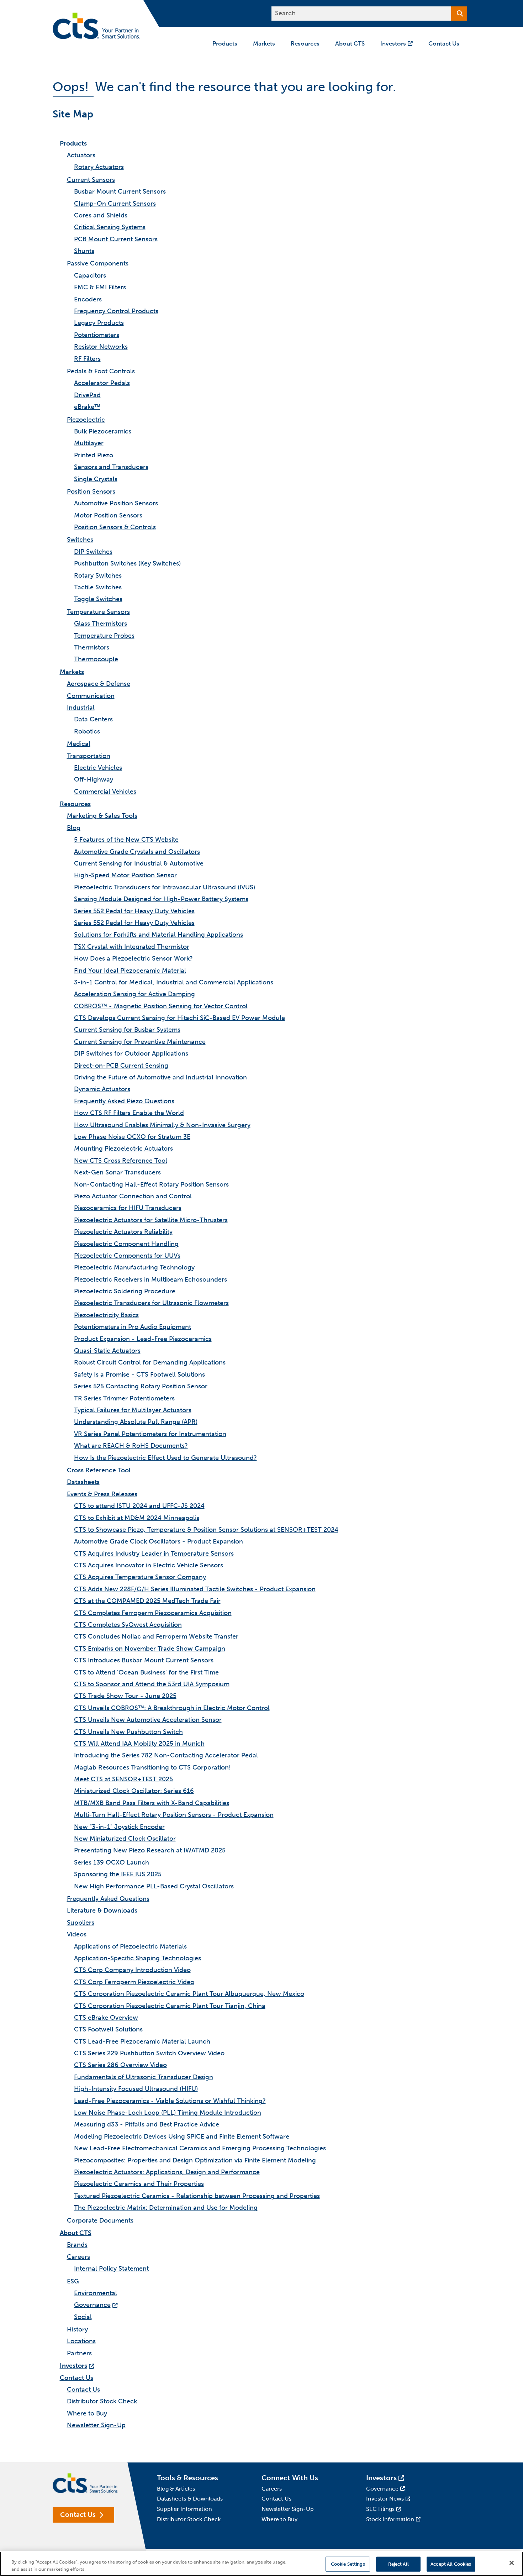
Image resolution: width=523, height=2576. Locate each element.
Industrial (81, 708)
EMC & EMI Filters (100, 287)
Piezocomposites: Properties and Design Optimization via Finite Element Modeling (195, 2160)
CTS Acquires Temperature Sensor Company (140, 1577)
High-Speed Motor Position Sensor (125, 875)
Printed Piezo (94, 455)
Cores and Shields (101, 215)
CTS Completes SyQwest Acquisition (128, 1625)
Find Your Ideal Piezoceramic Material (130, 971)
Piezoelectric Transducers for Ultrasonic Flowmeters (151, 1303)
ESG (73, 2281)
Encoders (88, 299)
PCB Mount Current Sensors (116, 239)
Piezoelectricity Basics (106, 1315)
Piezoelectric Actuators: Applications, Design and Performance (167, 2172)
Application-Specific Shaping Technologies (138, 1958)
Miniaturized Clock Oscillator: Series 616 (134, 1791)
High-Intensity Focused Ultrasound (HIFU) (136, 2089)
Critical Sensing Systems (110, 227)
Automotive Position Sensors (116, 503)
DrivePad (87, 395)
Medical (79, 744)
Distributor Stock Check (102, 2401)
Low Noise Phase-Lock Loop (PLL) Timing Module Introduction (168, 2113)
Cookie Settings (348, 2564)
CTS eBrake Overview (106, 2018)
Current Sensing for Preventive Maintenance (140, 1042)
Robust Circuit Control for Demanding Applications (150, 1362)
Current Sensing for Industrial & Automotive (139, 863)
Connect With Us (290, 2478)
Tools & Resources (187, 2478)
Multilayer (89, 443)
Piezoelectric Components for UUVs (127, 1256)
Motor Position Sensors (108, 515)
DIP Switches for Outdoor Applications (131, 1053)
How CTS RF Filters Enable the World (129, 1113)
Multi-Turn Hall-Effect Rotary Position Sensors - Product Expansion (174, 1815)
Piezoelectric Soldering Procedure (125, 1291)
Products (73, 143)
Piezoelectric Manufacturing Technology (134, 1267)
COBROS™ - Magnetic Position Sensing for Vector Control (161, 1006)
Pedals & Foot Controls (101, 371)
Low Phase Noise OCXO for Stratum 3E (132, 1137)
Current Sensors (91, 180)
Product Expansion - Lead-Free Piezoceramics (143, 1339)
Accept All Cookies (451, 2564)
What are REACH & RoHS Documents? (131, 1446)
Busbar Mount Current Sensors (120, 191)
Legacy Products (99, 323)
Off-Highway (94, 779)
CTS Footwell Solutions (108, 2029)
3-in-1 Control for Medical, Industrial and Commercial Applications (174, 982)
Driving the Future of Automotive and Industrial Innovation (160, 1077)
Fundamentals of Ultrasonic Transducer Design (144, 2077)
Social (83, 2317)
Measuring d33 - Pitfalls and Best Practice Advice (147, 2124)
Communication (91, 696)
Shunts (84, 251)
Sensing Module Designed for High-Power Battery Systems (161, 899)
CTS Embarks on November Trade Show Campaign (150, 1649)
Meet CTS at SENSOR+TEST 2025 (123, 1779)
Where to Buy (87, 2413)
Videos (77, 1934)
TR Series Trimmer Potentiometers (124, 1398)
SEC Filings (380, 2509)
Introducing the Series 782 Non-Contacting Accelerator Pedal (166, 1755)
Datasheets (83, 1482)
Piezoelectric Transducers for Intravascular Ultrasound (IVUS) (165, 887)
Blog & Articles (176, 2489)
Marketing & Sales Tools (102, 816)
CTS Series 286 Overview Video (120, 2065)
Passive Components (98, 263)
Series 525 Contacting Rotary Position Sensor (141, 1386)
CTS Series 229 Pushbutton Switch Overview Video (149, 2053)
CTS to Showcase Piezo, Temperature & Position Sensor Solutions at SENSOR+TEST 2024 (206, 1530)
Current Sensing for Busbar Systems (127, 1030)
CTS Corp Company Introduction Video (132, 1970)
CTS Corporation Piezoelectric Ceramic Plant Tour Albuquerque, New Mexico (189, 1994)
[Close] (512, 2563)
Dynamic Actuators (102, 1089)
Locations (81, 2341)
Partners (79, 2353)
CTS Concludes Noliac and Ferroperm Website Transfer (156, 1636)
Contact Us (76, 2378)
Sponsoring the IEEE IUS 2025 (118, 1874)
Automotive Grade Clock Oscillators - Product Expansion (159, 1541)
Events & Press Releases (102, 1494)
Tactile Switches (98, 587)
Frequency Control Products (116, 311)
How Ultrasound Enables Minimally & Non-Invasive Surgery (162, 1125)
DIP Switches (93, 552)
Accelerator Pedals (102, 383)
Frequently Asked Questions (108, 1899)
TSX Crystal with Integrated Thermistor (132, 947)
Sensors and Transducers (111, 467)
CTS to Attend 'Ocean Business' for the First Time (146, 1672)
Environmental (96, 2293)
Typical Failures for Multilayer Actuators (133, 1410)
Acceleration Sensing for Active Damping (134, 994)
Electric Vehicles (98, 768)
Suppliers (81, 1923)
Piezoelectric (86, 420)
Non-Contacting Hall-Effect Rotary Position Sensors (151, 1184)
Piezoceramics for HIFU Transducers (128, 1208)
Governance (92, 2305)
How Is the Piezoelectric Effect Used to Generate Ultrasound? (165, 1458)
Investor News (385, 2499)
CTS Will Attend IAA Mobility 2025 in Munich (139, 1744)
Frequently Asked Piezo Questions (124, 1101)
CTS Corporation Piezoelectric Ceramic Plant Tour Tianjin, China (170, 2006)
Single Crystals (96, 479)
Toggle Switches (98, 599)
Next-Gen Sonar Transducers (117, 1172)
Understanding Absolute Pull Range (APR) (136, 1422)
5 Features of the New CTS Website (126, 840)
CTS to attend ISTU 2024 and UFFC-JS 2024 (139, 1506)
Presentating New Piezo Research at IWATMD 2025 (150, 1850)
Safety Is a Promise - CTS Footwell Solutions (139, 1374)
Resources (75, 804)
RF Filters (87, 359)
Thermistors (92, 647)
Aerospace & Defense (99, 684)
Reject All (398, 2564)
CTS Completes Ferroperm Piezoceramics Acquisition (153, 1613)
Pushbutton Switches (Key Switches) (127, 563)
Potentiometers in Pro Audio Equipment (133, 1327)
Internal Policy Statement (111, 2269)
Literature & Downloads (102, 1910)
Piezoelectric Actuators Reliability (123, 1232)
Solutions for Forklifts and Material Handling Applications (159, 935)
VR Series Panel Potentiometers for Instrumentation (150, 1434)
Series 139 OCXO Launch (112, 1862)
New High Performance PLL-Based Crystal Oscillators (154, 1886)
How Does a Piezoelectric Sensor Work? (133, 958)
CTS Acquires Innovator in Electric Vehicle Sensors (149, 1565)
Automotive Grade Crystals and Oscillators (137, 852)
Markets (72, 672)
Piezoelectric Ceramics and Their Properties (139, 2184)
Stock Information (390, 2519)
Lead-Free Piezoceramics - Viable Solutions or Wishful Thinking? (170, 2101)
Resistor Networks (101, 347)
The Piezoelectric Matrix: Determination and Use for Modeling (166, 2208)
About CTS (76, 2233)
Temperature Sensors (98, 612)
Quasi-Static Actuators (107, 1351)
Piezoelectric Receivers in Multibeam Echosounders (150, 1279)
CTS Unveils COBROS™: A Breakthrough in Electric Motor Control (172, 1708)
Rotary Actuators (99, 167)
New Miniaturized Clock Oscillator (125, 1839)
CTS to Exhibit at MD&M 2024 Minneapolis (137, 1518)
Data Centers (93, 719)
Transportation (89, 756)
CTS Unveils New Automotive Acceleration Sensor (148, 1720)
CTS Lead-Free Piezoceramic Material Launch (142, 2041)
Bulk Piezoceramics (103, 431)
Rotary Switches (98, 575)
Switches (80, 540)
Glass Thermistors (101, 624)
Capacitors (90, 275)
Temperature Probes (104, 636)
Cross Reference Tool (99, 1470)
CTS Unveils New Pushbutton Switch (128, 1732)
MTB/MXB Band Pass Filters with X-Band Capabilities (152, 1803)
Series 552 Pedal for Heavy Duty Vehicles (134, 911)
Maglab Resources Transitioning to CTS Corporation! (152, 1767)
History (77, 2329)
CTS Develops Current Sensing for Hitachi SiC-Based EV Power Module (179, 1018)
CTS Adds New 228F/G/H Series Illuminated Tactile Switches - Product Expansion (195, 1589)
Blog (74, 828)
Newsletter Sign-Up (96, 2425)
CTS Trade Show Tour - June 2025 (125, 1696)
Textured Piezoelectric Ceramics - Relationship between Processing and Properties (197, 2196)
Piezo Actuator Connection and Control (133, 1196)
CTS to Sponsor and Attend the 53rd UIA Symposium (152, 1684)
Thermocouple (96, 659)
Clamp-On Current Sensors (115, 204)
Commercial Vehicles (105, 792)
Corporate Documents (100, 2220)
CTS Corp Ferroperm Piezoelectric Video (134, 1982)
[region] (261, 2564)
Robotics (87, 731)
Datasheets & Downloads (190, 2499)
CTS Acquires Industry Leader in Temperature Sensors (154, 1554)
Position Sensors (91, 491)
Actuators (81, 155)
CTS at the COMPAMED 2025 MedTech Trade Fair (147, 1601)
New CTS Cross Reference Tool (121, 1161)
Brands (77, 2245)
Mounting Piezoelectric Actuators (123, 1148)
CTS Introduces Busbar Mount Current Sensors (144, 1660)
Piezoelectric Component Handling (126, 1244)
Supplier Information (184, 2509)
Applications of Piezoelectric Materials (130, 1946)
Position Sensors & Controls (115, 527)
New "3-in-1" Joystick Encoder (119, 1827)
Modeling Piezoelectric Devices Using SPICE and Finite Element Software (182, 2136)
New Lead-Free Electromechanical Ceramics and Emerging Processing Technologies (200, 2148)
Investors (73, 2366)
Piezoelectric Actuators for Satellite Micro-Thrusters (151, 1220)
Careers (78, 2257)
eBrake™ (87, 407)
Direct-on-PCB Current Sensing (121, 1066)
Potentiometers (97, 335)
